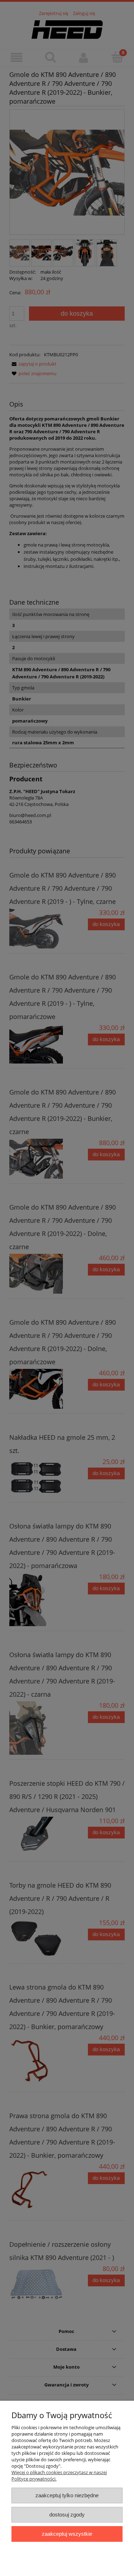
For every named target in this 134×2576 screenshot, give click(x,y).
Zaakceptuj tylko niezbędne (67, 2495)
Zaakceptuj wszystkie (67, 2534)
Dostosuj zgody (67, 2515)
